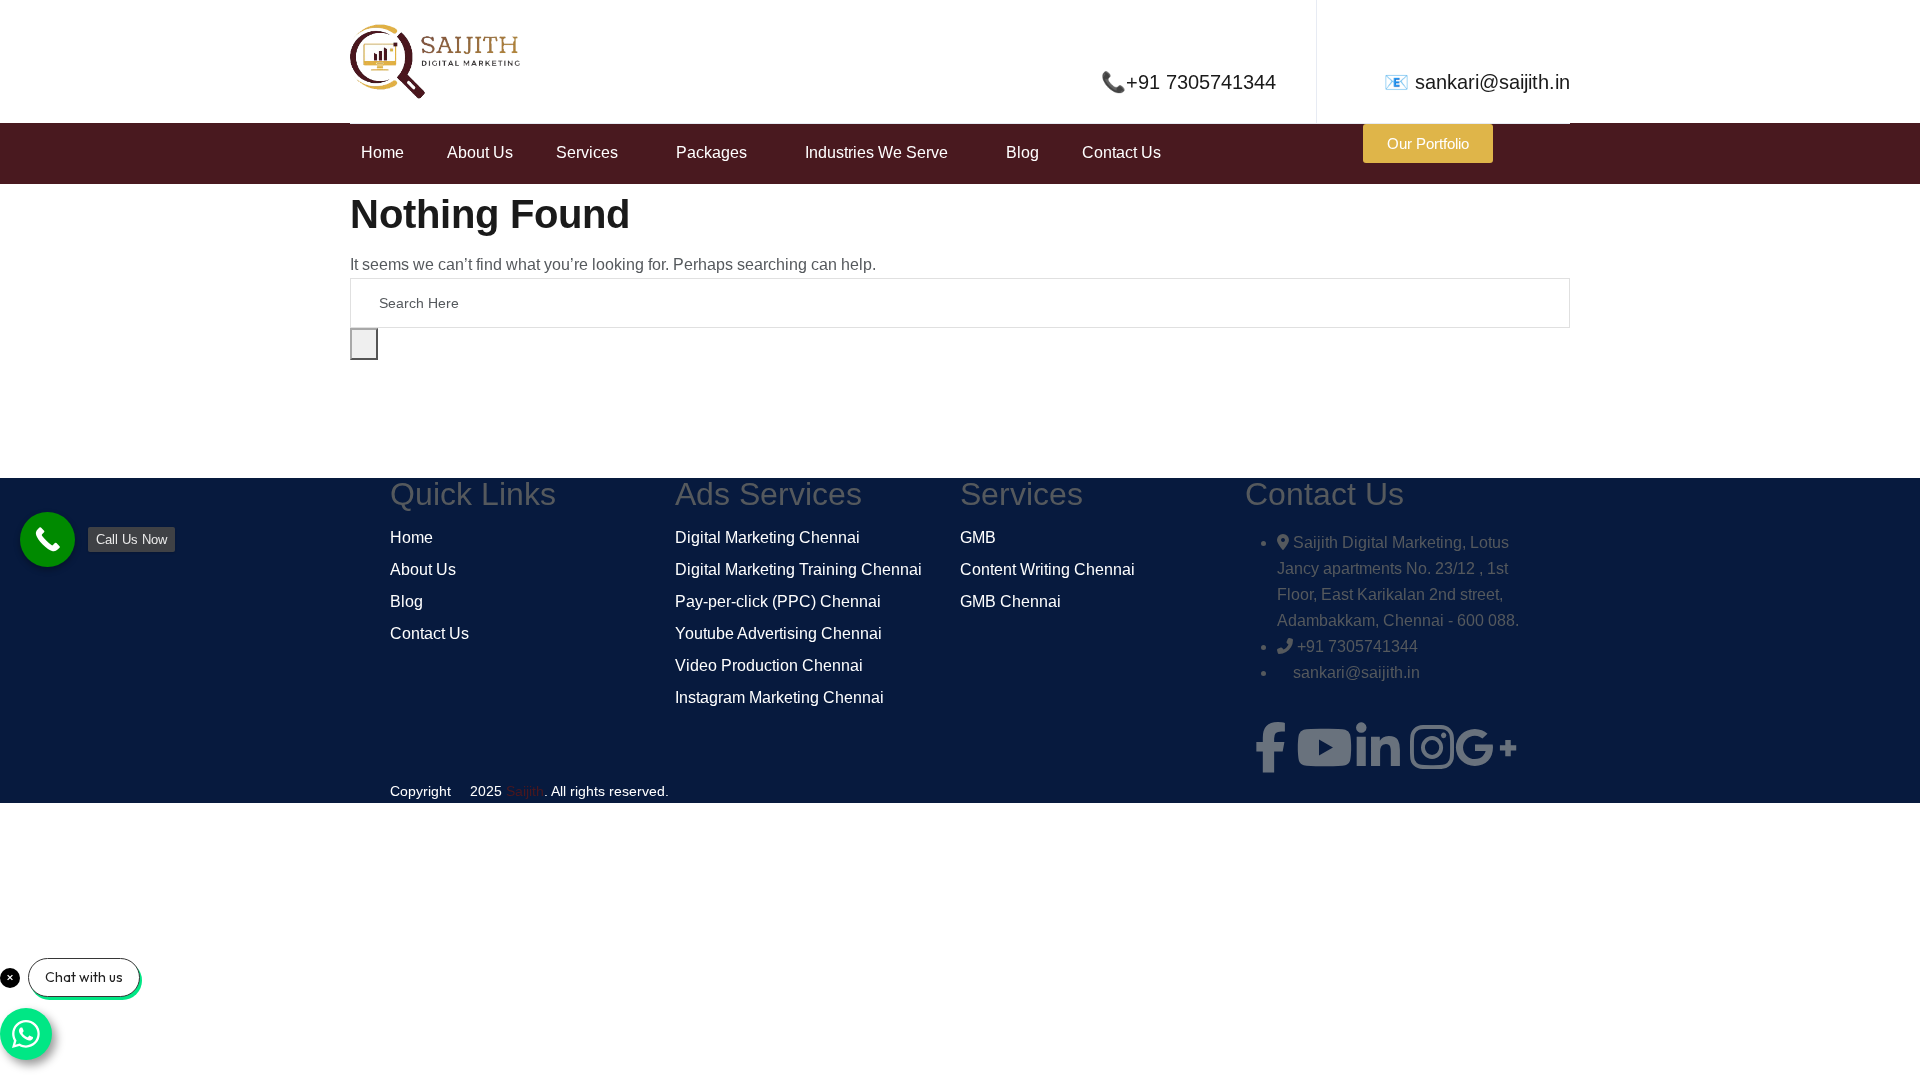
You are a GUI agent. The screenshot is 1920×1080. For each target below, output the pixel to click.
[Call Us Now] (47, 539)
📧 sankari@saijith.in (1477, 82)
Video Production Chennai (769, 666)
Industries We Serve (876, 152)
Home (382, 152)
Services (587, 152)
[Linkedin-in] (1378, 747)
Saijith (525, 791)
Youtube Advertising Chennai (778, 634)
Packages (711, 152)
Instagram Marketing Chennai (779, 698)
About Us (480, 152)
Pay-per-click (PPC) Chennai (778, 602)
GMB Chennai (1010, 602)
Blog (1022, 152)
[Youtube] (1324, 747)
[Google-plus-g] (1486, 747)
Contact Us (1121, 152)
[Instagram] (1432, 747)
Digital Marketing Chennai (767, 538)
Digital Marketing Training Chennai (798, 570)
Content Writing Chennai (1047, 570)
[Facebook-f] (1270, 747)
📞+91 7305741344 (1188, 82)
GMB (978, 538)
